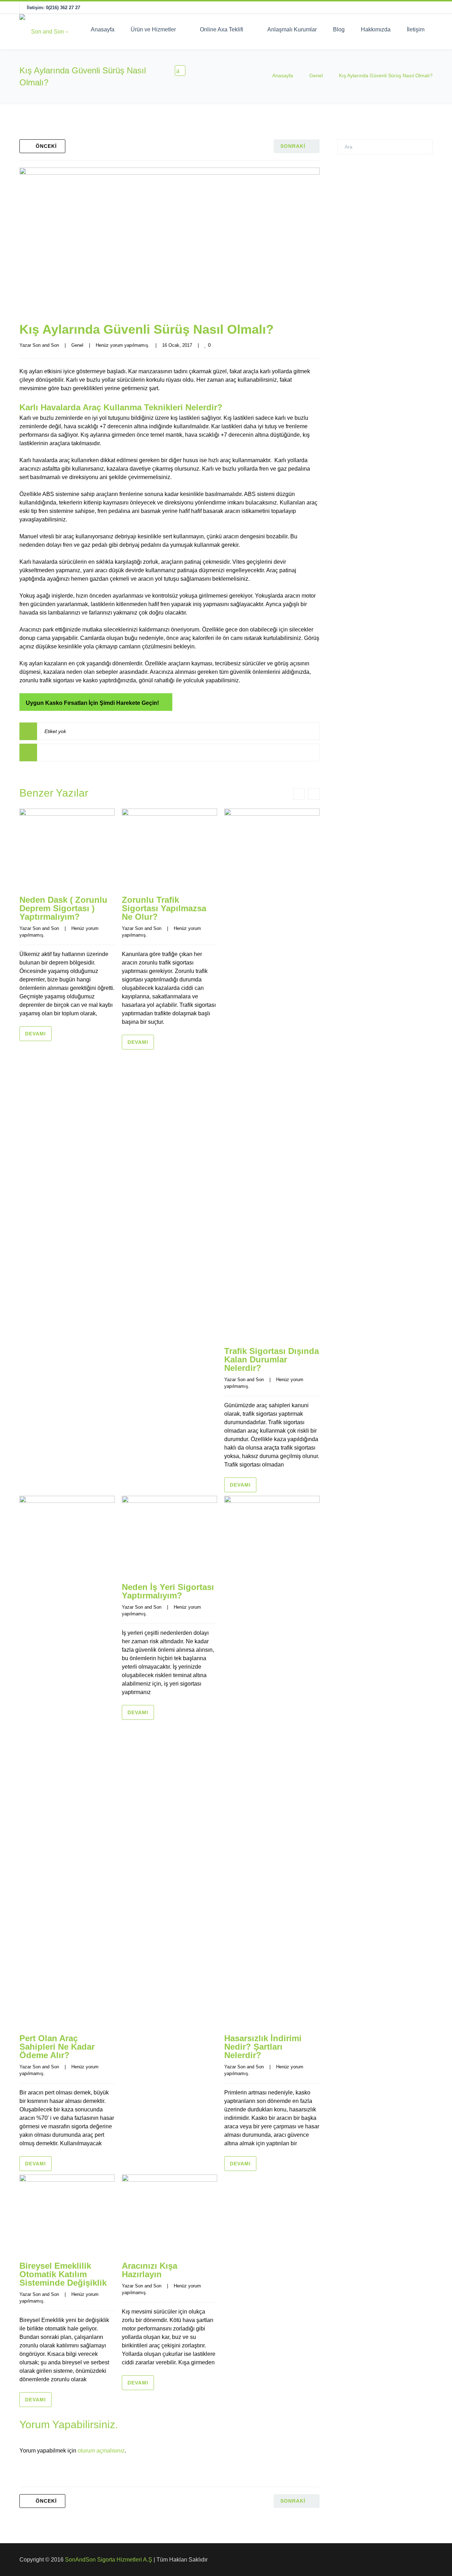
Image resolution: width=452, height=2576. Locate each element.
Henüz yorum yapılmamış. (123, 345)
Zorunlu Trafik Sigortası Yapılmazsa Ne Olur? (164, 908)
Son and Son (46, 345)
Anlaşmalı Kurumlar (292, 29)
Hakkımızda (376, 29)
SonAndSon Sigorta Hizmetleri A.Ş (109, 2560)
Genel (316, 75)
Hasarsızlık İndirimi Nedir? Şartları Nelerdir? (263, 2047)
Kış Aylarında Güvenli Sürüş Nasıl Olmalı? (147, 329)
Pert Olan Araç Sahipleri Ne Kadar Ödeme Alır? (57, 2047)
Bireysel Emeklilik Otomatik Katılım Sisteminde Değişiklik (63, 2274)
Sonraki (293, 146)
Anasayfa (103, 29)
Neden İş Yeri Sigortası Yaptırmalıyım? (168, 1591)
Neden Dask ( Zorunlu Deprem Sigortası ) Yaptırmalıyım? (63, 908)
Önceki (46, 146)
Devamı (35, 1034)
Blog (339, 29)
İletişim (416, 29)
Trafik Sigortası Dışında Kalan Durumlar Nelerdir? (272, 1359)
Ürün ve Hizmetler (153, 29)
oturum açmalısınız (101, 2451)
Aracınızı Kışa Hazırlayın (150, 2270)
